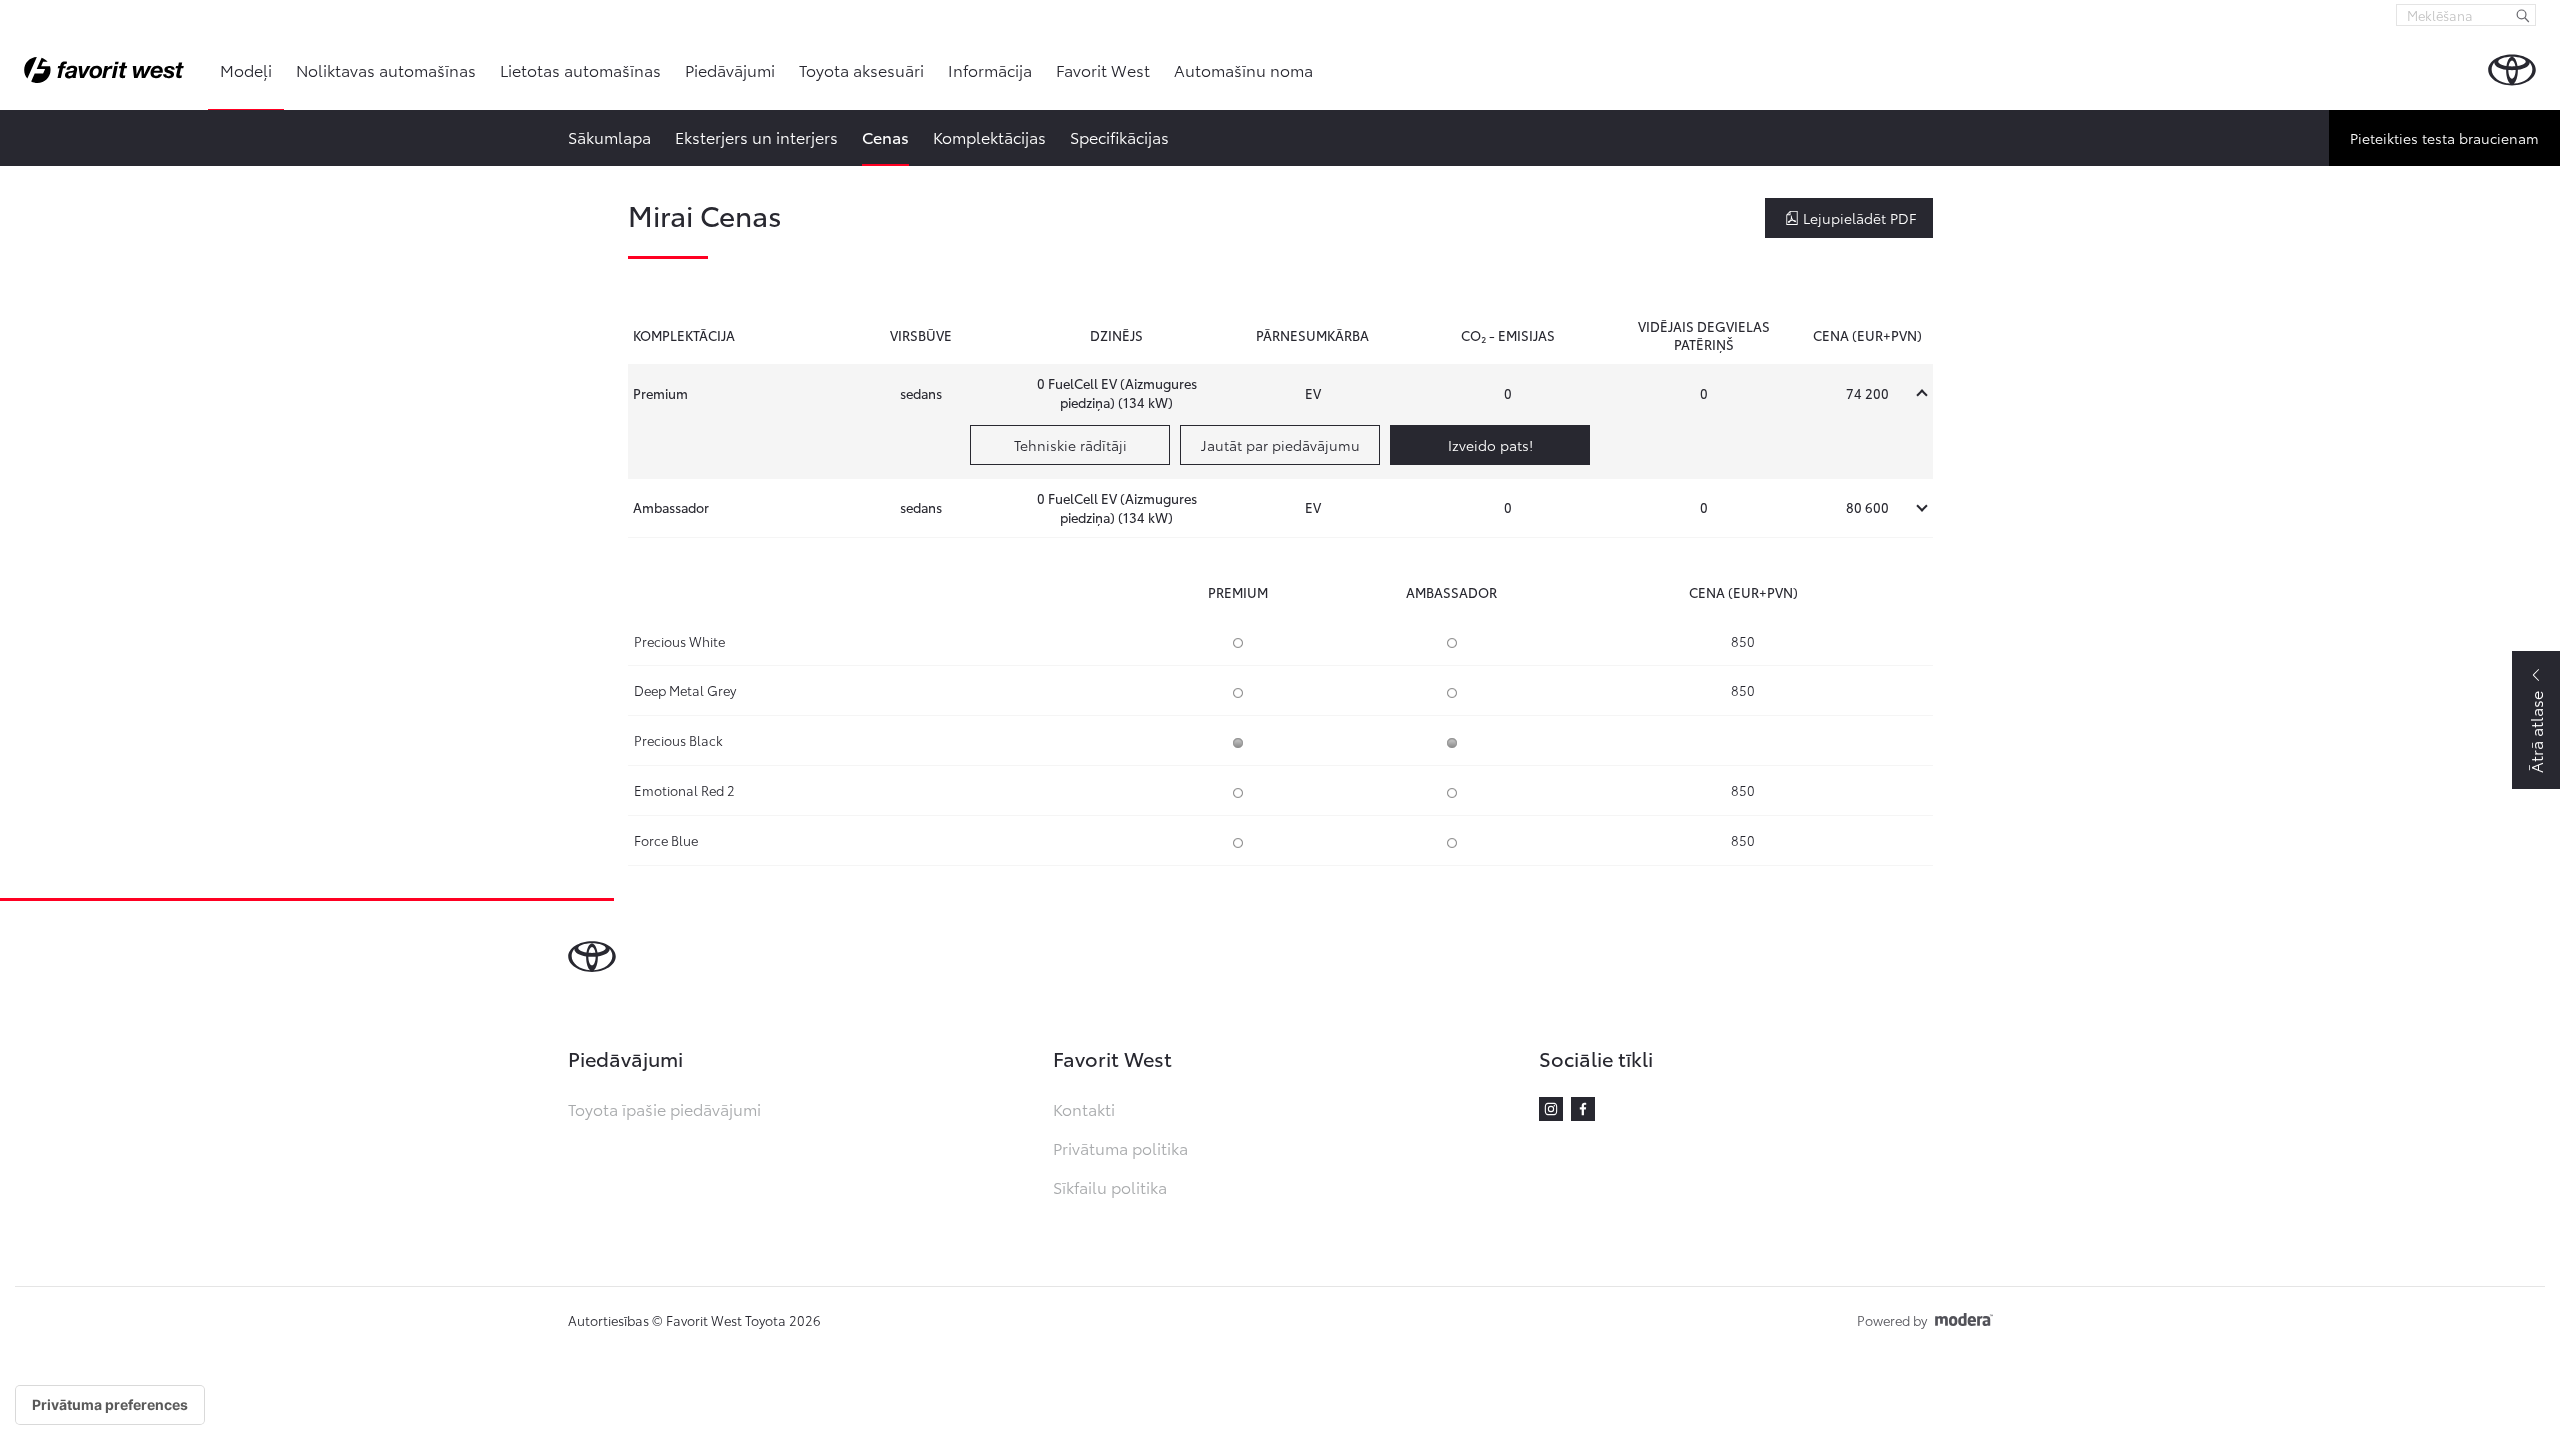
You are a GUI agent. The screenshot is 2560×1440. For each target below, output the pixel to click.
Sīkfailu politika (1110, 1186)
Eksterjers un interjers (756, 136)
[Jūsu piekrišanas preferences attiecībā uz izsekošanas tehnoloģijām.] (110, 1405)
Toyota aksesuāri (861, 69)
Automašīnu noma (1243, 69)
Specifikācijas (1119, 136)
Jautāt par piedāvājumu (1280, 445)
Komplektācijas (989, 136)
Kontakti (1084, 1108)
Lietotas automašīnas (580, 69)
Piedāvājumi (730, 69)
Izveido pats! (1490, 445)
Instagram (1551, 1109)
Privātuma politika (1120, 1147)
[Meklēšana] (2523, 15)
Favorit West (1103, 69)
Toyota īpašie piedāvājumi (664, 1108)
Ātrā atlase (2535, 732)
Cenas (885, 136)
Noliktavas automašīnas (386, 69)
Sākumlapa (609, 136)
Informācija (990, 69)
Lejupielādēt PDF (1859, 218)
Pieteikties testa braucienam (2444, 138)
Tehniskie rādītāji (1070, 445)
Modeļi (246, 69)
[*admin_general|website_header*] (2512, 70)
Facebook (1583, 1109)
